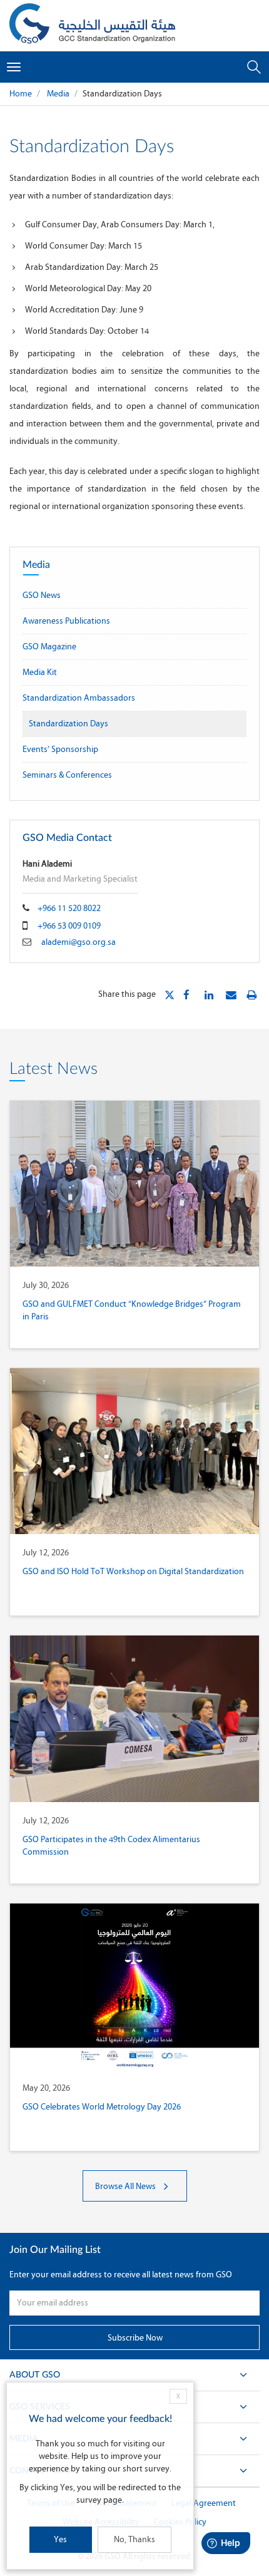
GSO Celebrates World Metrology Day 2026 (102, 2107)
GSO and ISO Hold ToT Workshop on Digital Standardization (133, 1571)
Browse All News (126, 2186)
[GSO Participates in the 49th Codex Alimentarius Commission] (134, 1718)
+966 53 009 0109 (69, 926)
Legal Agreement (204, 2503)
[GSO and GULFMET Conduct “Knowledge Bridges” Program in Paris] (134, 1184)
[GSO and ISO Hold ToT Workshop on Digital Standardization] (134, 1451)
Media (57, 94)
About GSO (35, 2375)
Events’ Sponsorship (60, 749)
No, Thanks (134, 2539)
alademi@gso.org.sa (79, 942)
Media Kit (40, 672)
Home (21, 94)
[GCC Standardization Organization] (92, 26)
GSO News (42, 595)
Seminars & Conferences (67, 775)
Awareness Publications (66, 621)
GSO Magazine (49, 647)
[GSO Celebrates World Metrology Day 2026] (134, 1986)
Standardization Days (69, 724)
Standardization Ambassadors (79, 698)
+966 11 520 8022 (69, 908)
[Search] (254, 67)
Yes (60, 2539)
